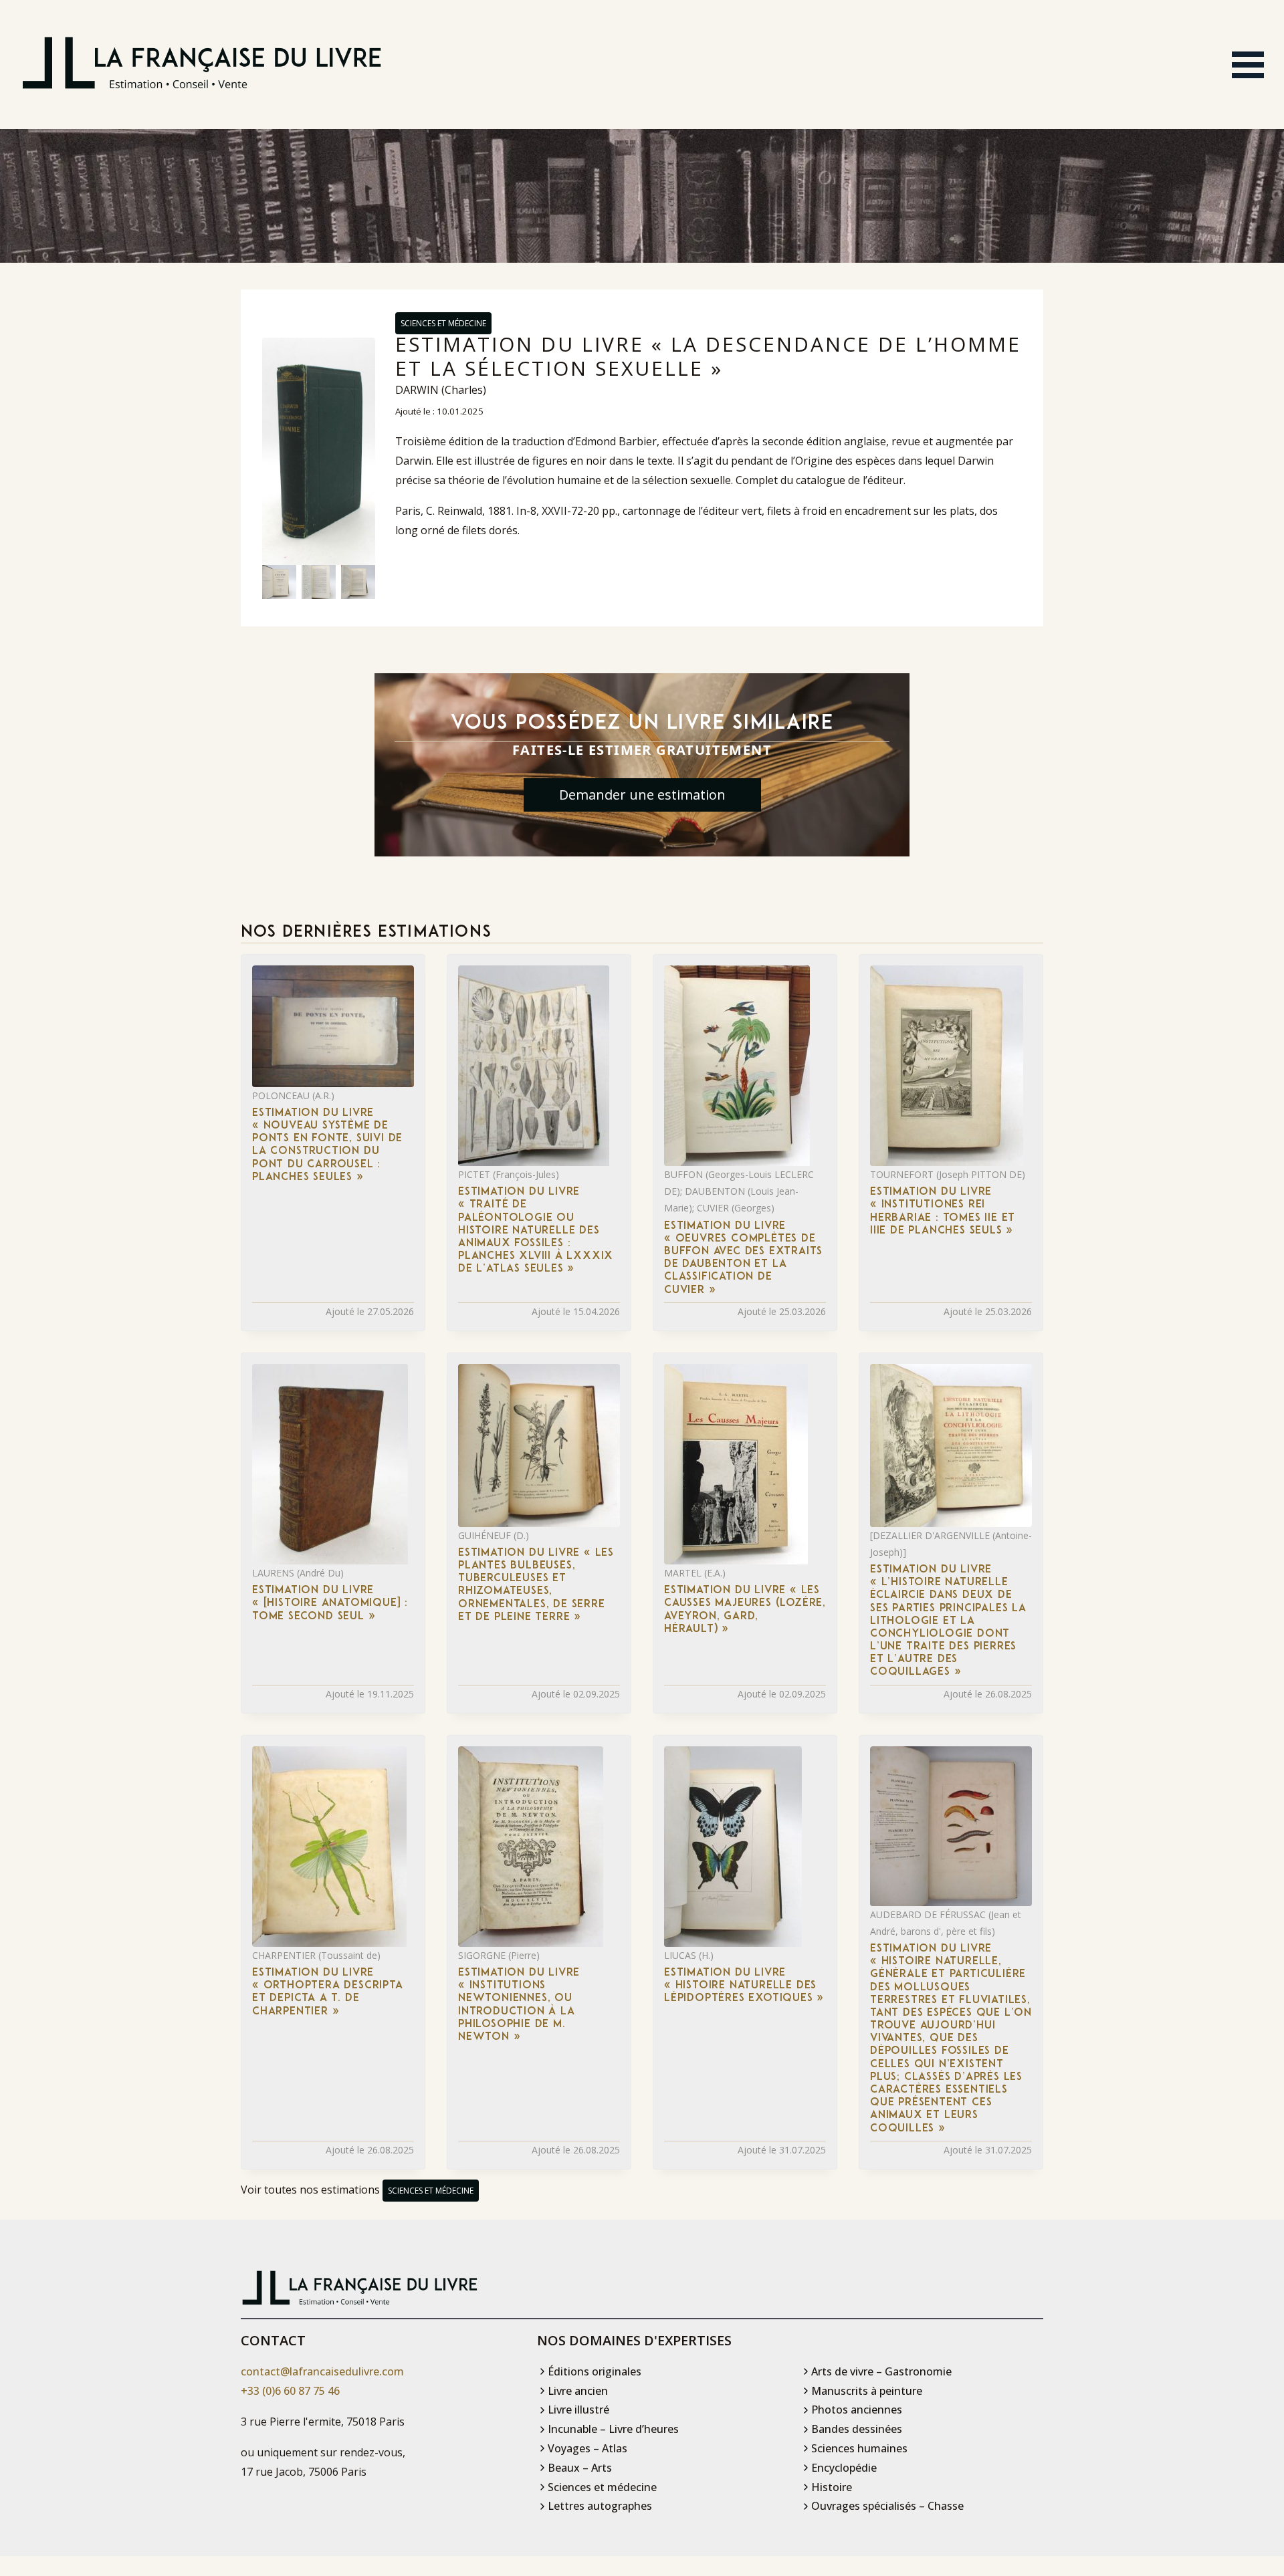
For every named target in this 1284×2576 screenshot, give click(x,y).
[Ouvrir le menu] (1248, 65)
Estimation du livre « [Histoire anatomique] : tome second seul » (330, 1603)
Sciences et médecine (443, 323)
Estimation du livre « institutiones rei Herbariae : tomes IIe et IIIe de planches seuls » (943, 1211)
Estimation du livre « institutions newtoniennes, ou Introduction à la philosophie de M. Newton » (519, 2005)
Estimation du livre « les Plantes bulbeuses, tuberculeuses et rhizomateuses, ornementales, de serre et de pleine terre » (536, 1585)
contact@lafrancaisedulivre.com (322, 2371)
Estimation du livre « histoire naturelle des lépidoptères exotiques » (744, 1986)
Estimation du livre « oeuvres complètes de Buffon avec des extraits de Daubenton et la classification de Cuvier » (743, 1258)
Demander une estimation (642, 795)
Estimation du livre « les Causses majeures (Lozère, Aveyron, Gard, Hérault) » (745, 1610)
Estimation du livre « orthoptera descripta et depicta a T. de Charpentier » (328, 1992)
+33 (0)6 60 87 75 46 (290, 2391)
